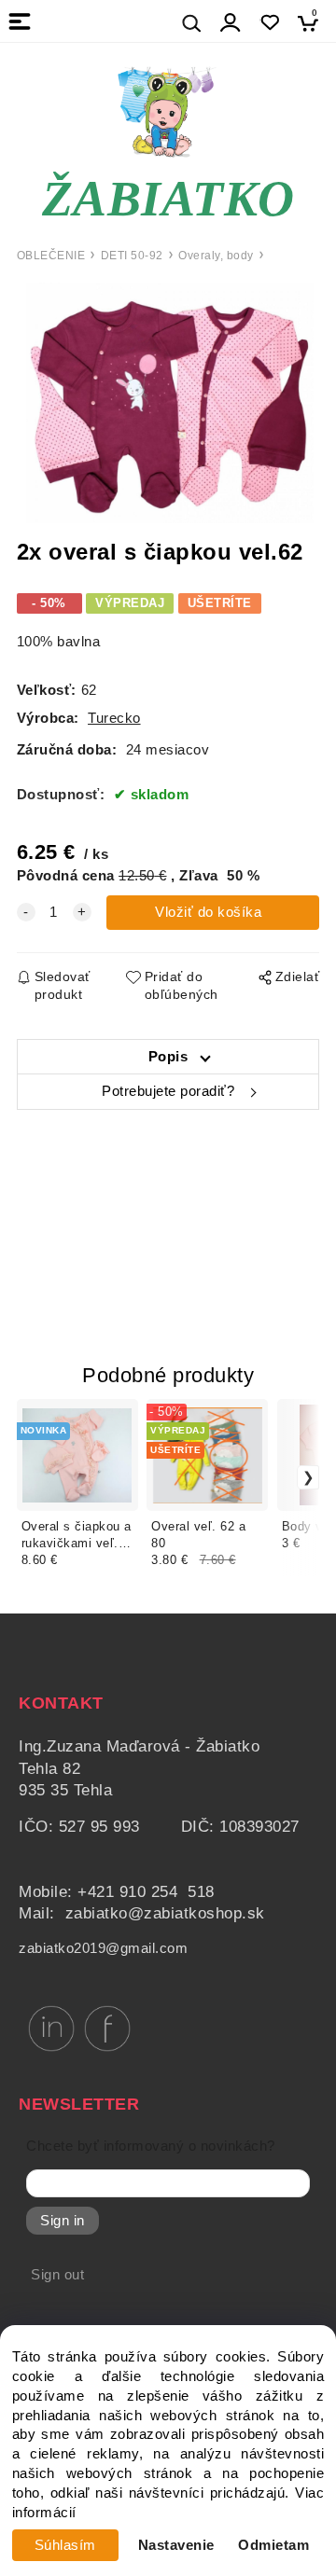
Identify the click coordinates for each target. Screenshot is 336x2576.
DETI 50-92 (132, 256)
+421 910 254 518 (146, 1892)
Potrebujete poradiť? (168, 1091)
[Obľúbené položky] (269, 23)
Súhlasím (65, 2545)
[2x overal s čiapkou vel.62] (168, 403)
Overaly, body (216, 256)
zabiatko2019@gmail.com (103, 1948)
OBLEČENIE (51, 256)
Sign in (63, 2221)
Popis (168, 1057)
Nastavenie (176, 2545)
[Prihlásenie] (231, 23)
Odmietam (273, 2545)
